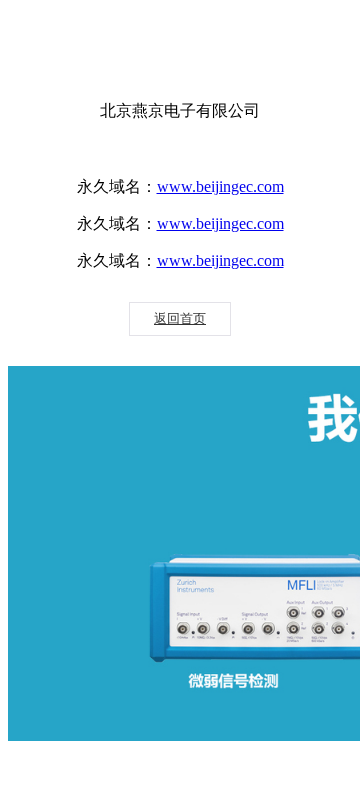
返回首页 (180, 318)
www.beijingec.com (220, 186)
